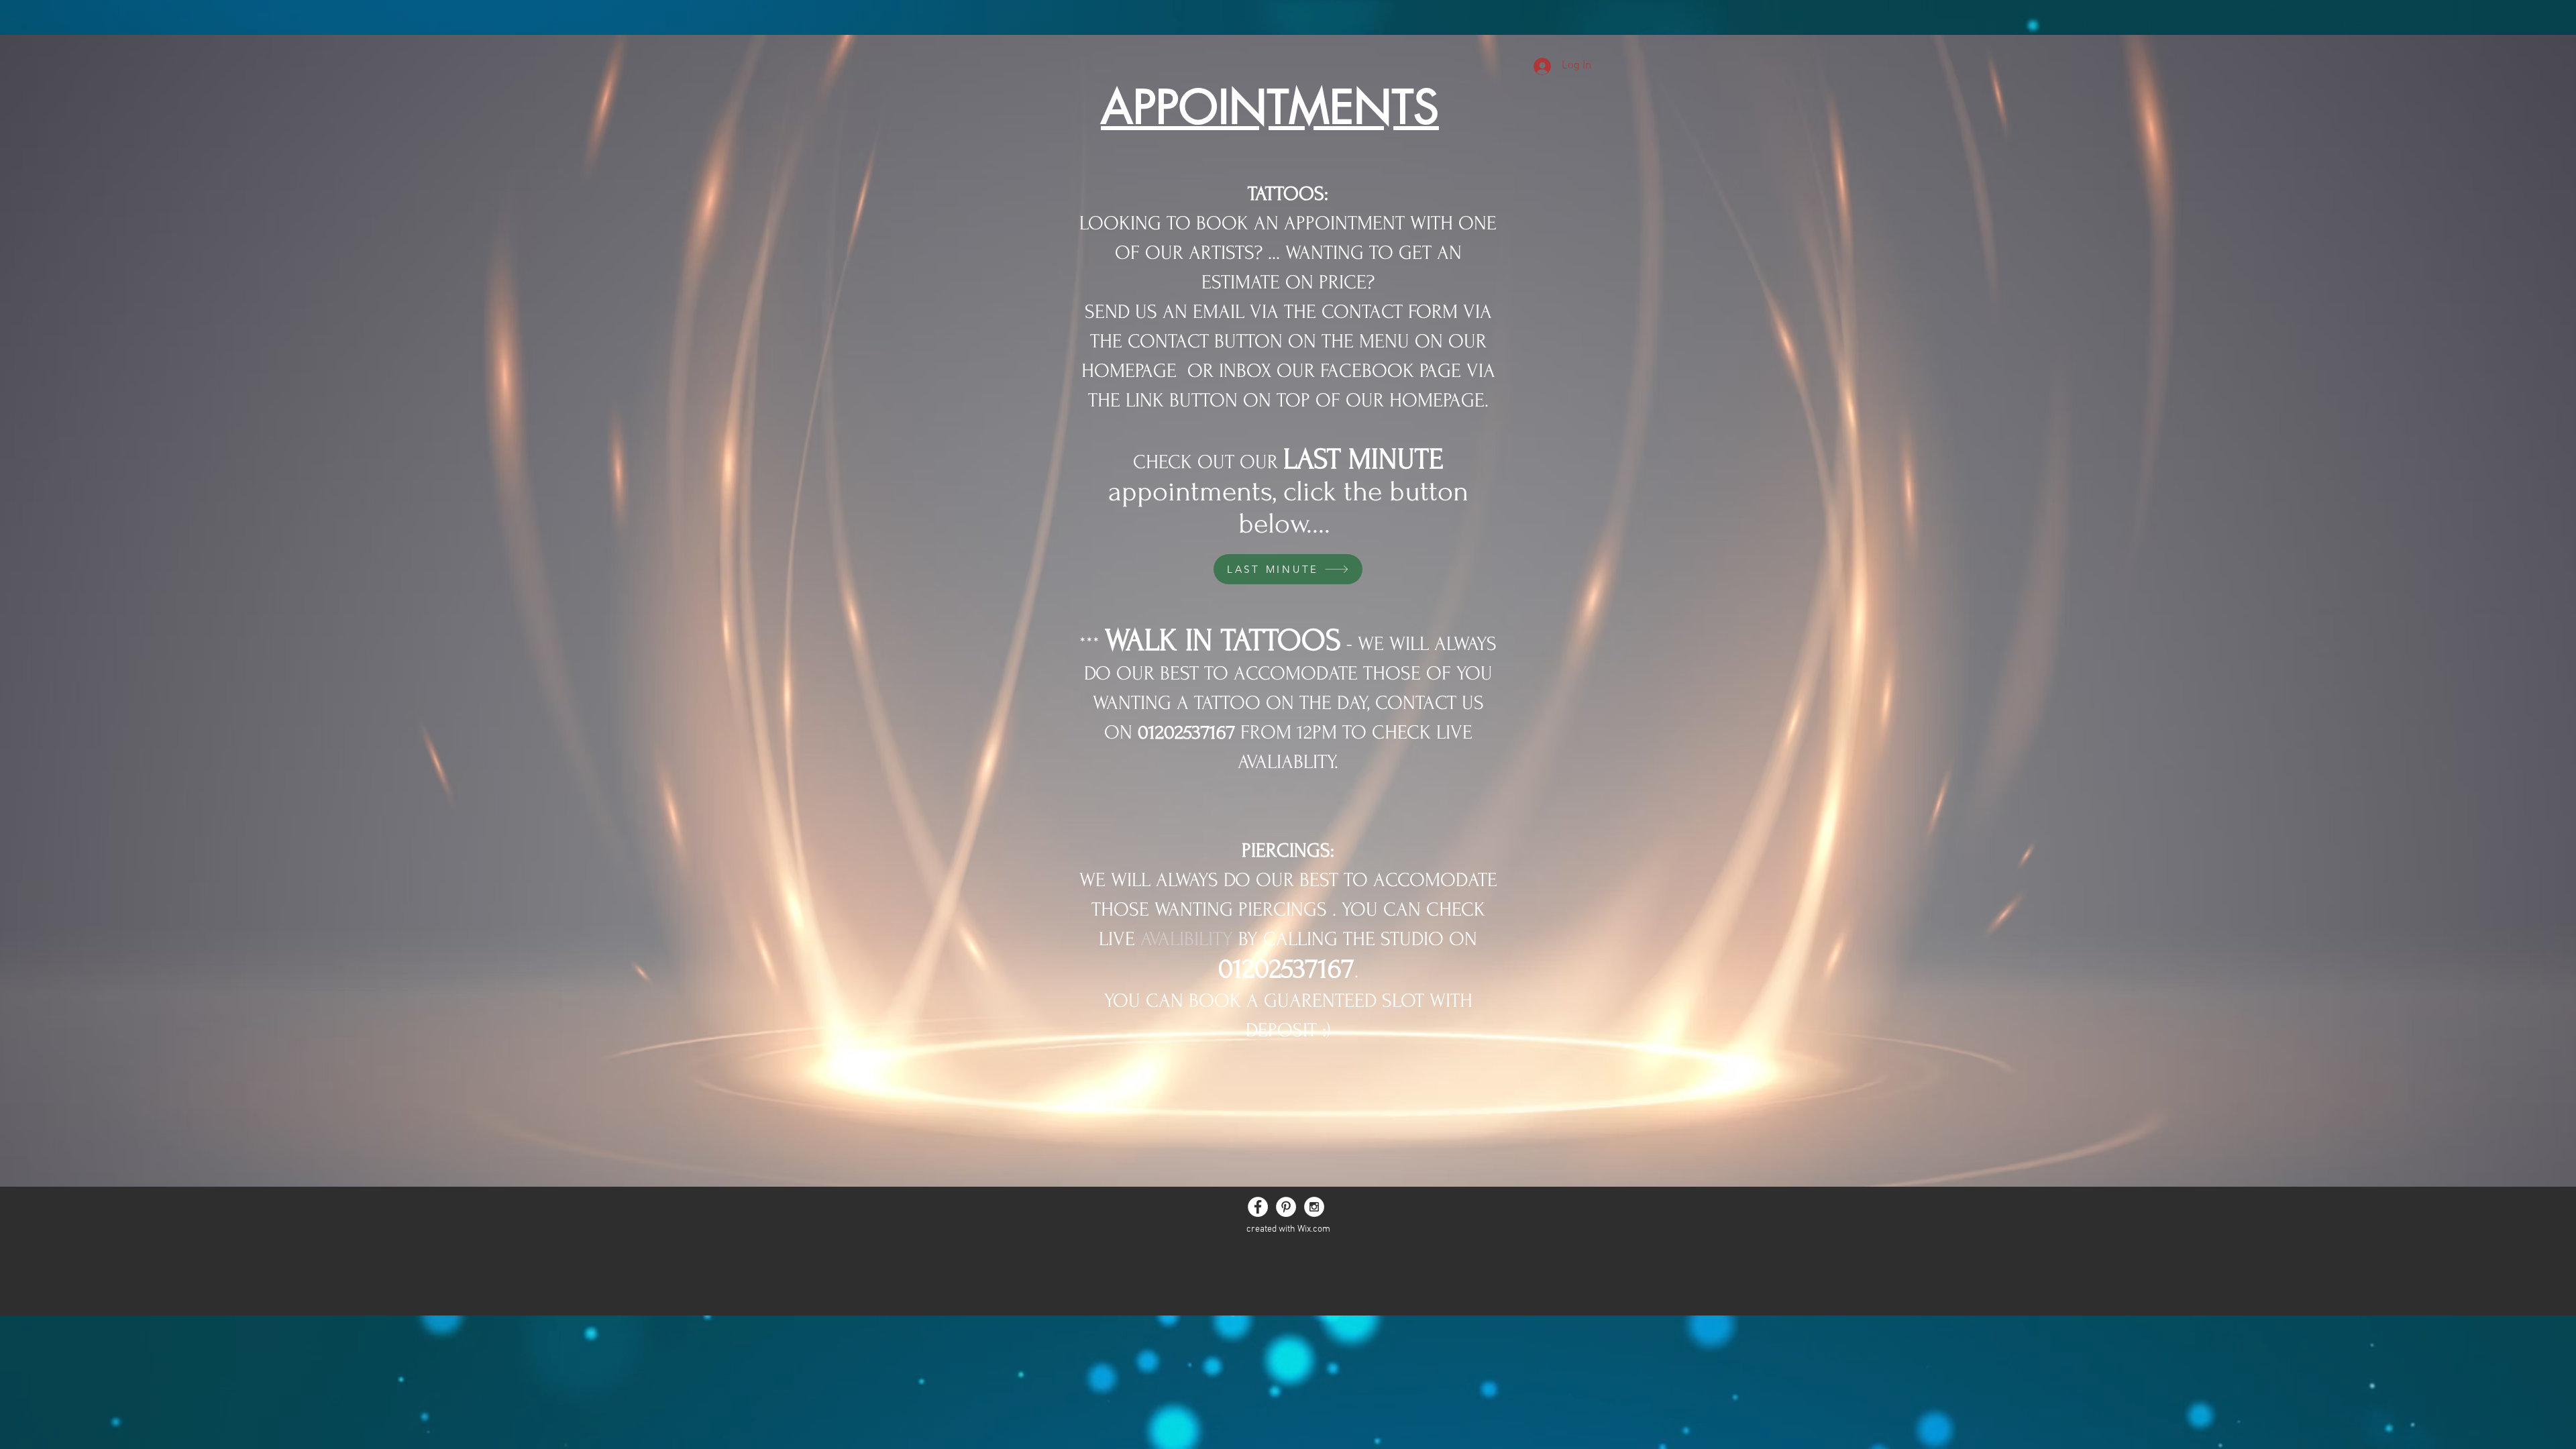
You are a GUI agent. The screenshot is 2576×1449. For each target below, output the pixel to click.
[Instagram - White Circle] (1314, 1207)
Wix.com (1314, 1229)
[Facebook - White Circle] (1258, 1207)
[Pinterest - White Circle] (1286, 1207)
